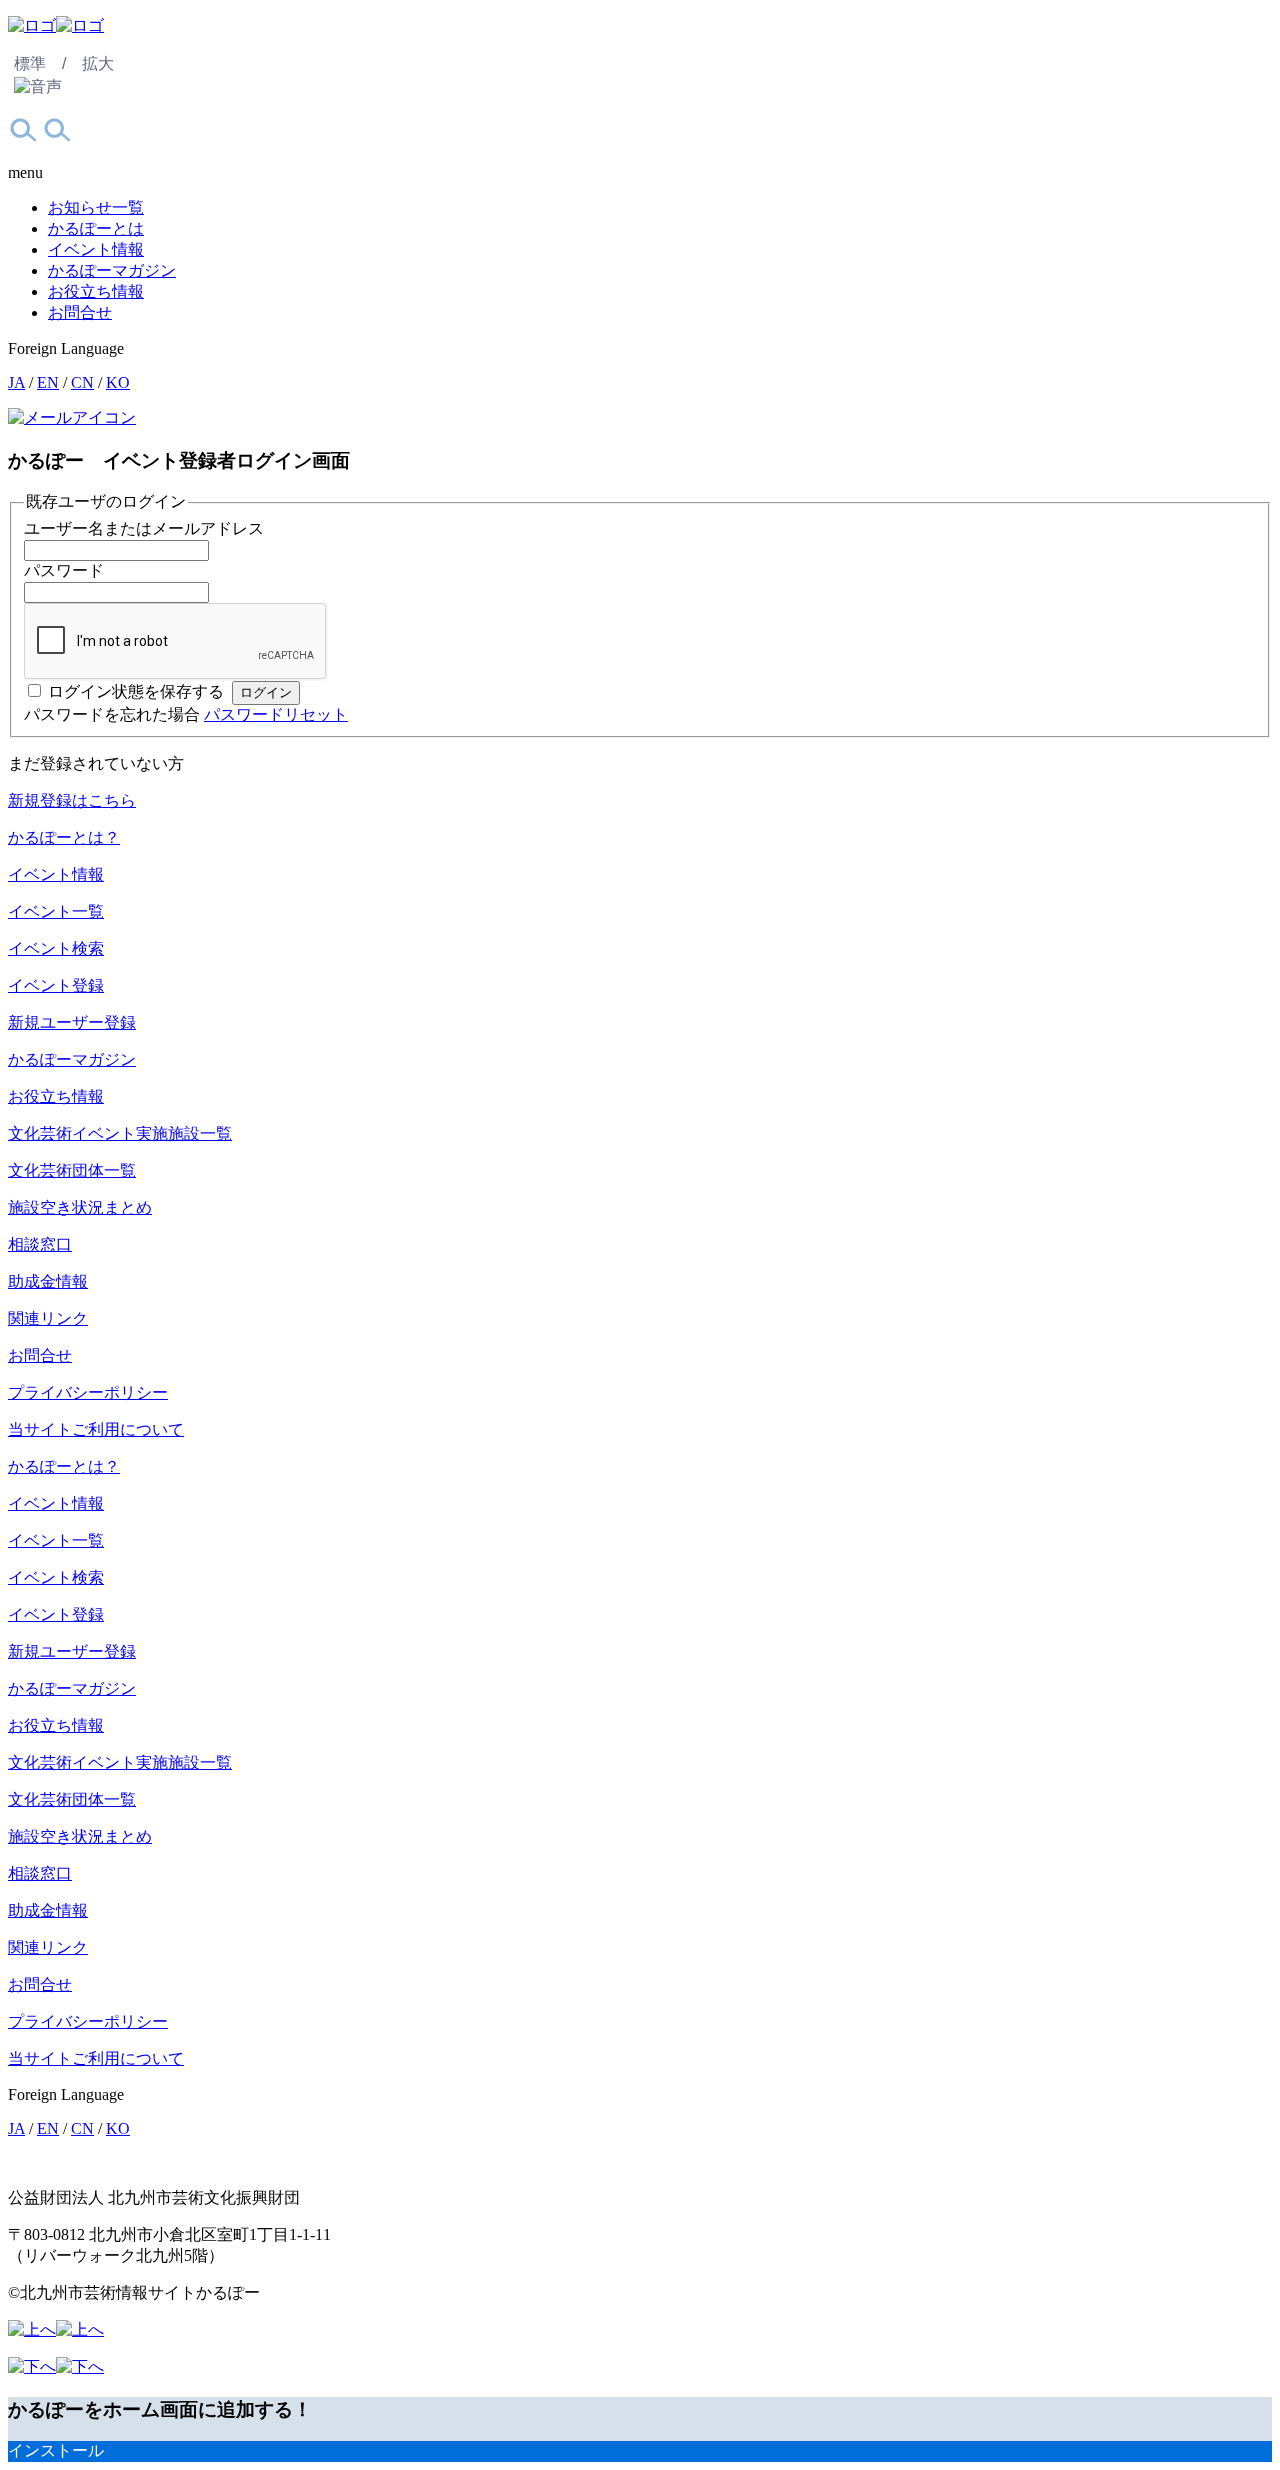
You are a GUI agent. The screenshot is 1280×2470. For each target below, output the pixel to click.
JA (16, 382)
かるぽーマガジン (112, 270)
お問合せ (80, 312)
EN (48, 382)
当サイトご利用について (96, 1429)
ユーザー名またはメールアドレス (144, 528)
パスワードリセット (276, 714)
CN (82, 382)
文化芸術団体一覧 (72, 1170)
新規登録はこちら (72, 800)
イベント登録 (56, 985)
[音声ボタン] (38, 87)
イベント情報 (96, 249)
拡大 (98, 63)
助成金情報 (48, 1281)
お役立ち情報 (96, 291)
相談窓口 (40, 1244)
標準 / (40, 63)
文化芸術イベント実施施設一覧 (120, 1133)
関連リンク (48, 1318)
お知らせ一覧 (96, 207)
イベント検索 (56, 948)
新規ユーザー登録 (72, 1022)
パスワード (64, 570)
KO (118, 382)
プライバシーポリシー (88, 1392)
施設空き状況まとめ (80, 1207)
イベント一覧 (56, 911)
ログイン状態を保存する (136, 691)
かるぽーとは (96, 228)
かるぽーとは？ (64, 837)
